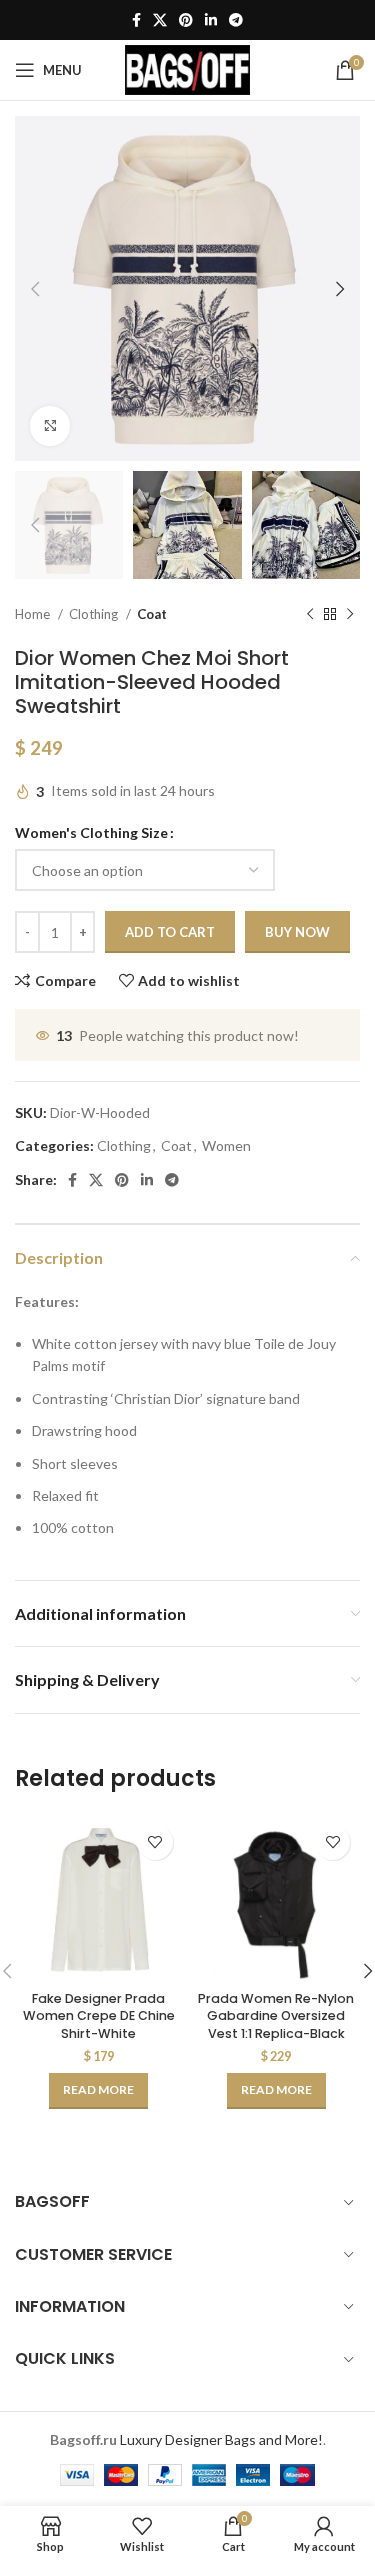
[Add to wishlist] (155, 1842)
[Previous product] (310, 615)
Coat (152, 614)
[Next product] (350, 615)
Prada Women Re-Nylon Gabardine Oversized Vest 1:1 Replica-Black (276, 2016)
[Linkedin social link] (211, 20)
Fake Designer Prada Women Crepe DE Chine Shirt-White (99, 2016)
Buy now (297, 932)
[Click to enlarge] (50, 426)
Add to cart (170, 932)
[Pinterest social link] (186, 20)
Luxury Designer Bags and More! (221, 2439)
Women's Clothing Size (91, 832)
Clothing (95, 614)
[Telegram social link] (236, 20)
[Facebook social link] (136, 20)
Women (226, 1145)
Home (34, 614)
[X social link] (160, 20)
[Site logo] (187, 68)
